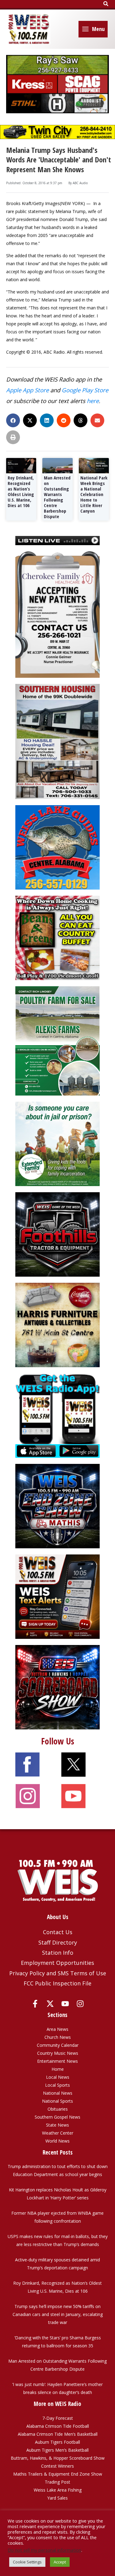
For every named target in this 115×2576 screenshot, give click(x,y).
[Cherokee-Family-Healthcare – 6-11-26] (57, 614)
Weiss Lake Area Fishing (58, 2490)
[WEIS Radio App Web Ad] (57, 1415)
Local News (58, 2077)
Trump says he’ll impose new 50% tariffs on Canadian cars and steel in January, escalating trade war (58, 2314)
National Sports (57, 2101)
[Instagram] (80, 2004)
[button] (106, 4)
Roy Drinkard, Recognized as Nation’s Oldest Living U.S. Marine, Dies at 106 (21, 491)
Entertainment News (57, 2061)
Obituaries (58, 2109)
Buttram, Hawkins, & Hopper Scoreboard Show (58, 2458)
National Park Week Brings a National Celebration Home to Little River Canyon (94, 494)
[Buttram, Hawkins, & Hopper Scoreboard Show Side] (57, 1687)
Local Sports (57, 2085)
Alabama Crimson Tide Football (58, 2426)
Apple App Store (27, 390)
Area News (57, 2029)
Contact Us (58, 1932)
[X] (50, 2004)
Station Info (58, 1953)
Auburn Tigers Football (57, 2442)
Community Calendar (58, 2045)
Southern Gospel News (57, 2117)
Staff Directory (58, 1942)
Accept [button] (60, 2562)
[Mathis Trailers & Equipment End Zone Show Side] (57, 1505)
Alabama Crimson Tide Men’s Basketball (58, 2434)
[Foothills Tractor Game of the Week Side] (57, 1234)
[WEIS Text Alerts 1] (57, 1596)
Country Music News (58, 2053)
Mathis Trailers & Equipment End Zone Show (58, 2474)
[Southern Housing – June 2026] (57, 741)
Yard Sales (57, 2498)
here (93, 401)
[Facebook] (35, 2004)
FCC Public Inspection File (57, 1983)
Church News (58, 2037)
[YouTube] (65, 2004)
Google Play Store (85, 390)
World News (57, 2141)
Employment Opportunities (57, 1963)
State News (57, 2125)
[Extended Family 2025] (57, 1143)
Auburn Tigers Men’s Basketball (57, 2450)
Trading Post (57, 2482)
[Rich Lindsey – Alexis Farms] (57, 1040)
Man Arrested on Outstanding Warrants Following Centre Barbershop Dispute (57, 497)
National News (58, 2093)
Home (58, 2069)
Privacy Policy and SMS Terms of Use (58, 1973)
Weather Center (58, 2133)
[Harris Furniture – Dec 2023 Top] (57, 1324)
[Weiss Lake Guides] (57, 847)
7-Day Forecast (58, 2418)
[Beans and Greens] (57, 937)
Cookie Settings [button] (27, 2562)
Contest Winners (57, 2466)
